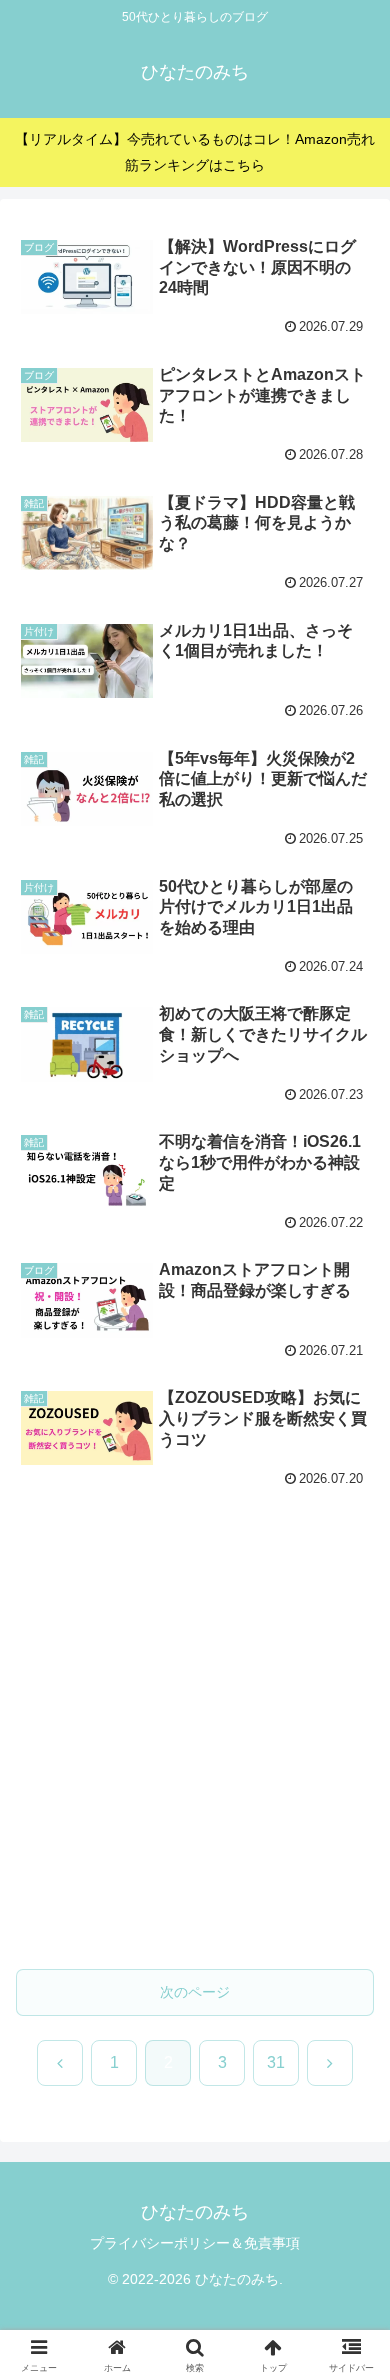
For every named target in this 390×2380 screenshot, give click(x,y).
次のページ (195, 1992)
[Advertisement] (195, 1742)
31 (276, 2062)
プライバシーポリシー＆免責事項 (195, 2243)
